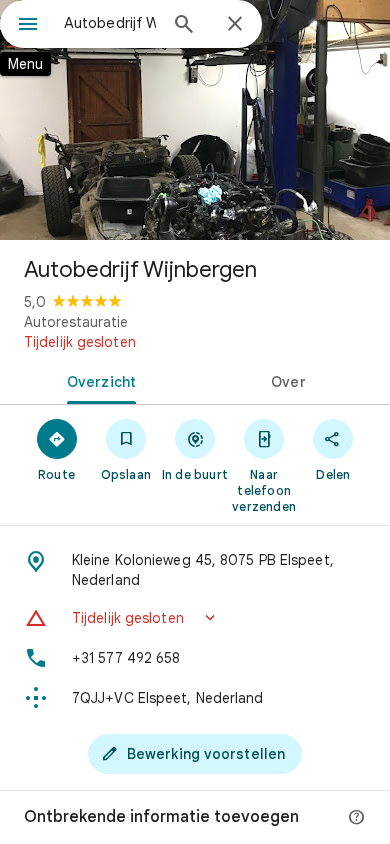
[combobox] (110, 23)
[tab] (97, 380)
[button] (195, 618)
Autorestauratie (76, 322)
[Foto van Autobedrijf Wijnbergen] (195, 120)
